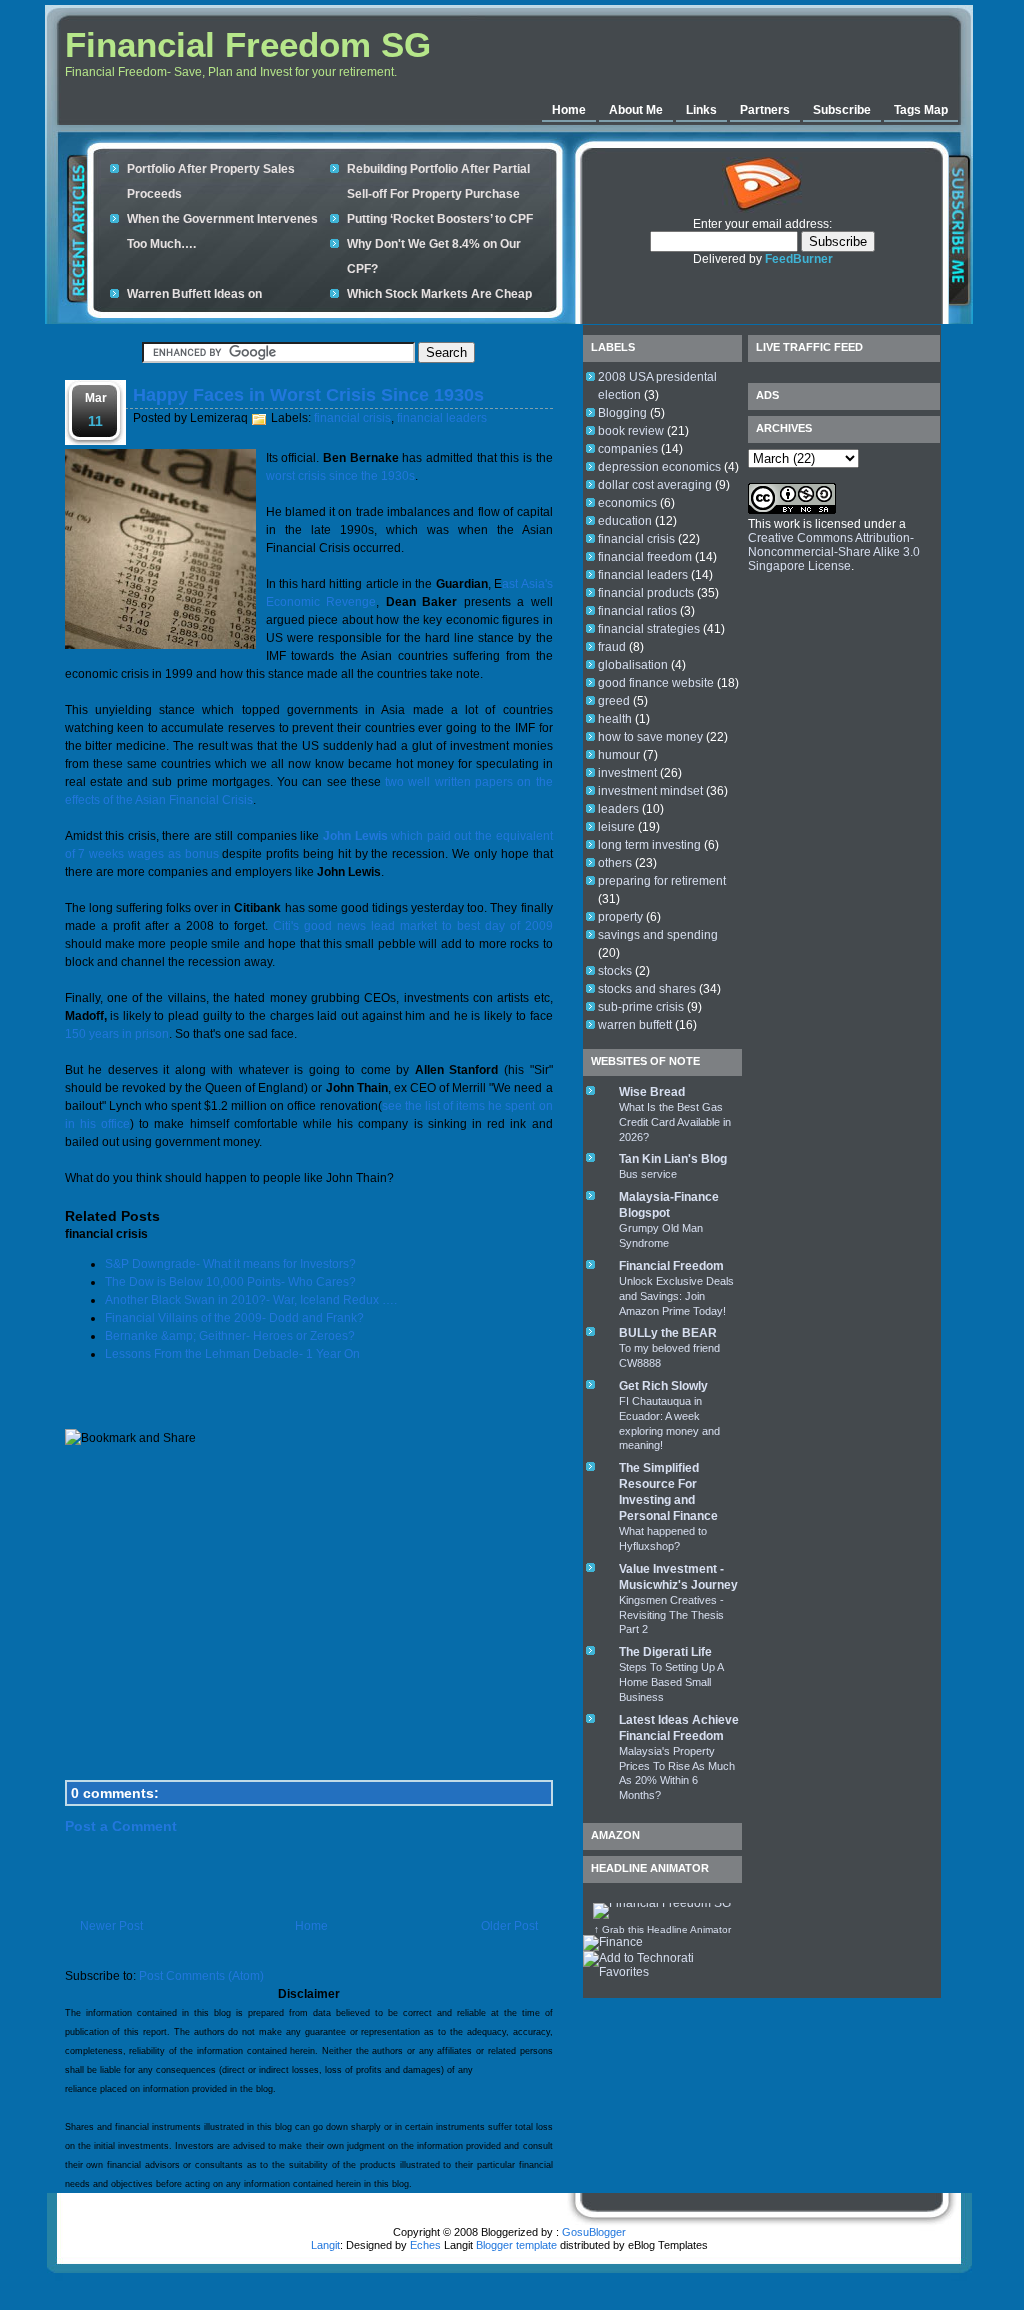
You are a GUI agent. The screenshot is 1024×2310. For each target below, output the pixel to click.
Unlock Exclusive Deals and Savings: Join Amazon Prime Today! (676, 1296)
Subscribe (842, 110)
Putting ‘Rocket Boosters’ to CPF (440, 219)
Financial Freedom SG (248, 44)
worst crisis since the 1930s (340, 476)
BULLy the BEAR (668, 1333)
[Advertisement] (709, 55)
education (625, 521)
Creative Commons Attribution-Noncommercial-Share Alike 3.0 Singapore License (834, 552)
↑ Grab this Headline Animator (662, 1929)
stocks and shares (647, 989)
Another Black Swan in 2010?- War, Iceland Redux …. (251, 1300)
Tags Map (921, 110)
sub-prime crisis (641, 1007)
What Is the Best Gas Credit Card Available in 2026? (675, 1122)
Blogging (622, 413)
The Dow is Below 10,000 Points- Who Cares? (230, 1282)
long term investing (649, 845)
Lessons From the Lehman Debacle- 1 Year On (232, 1354)
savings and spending (658, 935)
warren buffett (635, 1025)
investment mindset (650, 791)
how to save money (650, 737)
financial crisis (352, 418)
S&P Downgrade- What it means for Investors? (230, 1264)
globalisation (633, 665)
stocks (615, 971)
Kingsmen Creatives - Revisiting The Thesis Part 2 (671, 1615)
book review (631, 431)
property (620, 917)
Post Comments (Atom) (201, 1976)
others (615, 863)
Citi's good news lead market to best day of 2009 (413, 926)
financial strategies (649, 629)
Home (569, 110)
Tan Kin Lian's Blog (673, 1159)
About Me (636, 110)
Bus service (648, 1174)
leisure (616, 827)
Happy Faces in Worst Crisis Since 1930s (308, 395)
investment (627, 773)
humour (619, 755)
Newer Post (111, 1926)
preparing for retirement (662, 881)
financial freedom (645, 557)
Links (701, 110)
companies (628, 449)
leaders (618, 809)
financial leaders (442, 418)
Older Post (509, 1926)
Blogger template (516, 2245)
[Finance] (613, 1942)
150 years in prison (117, 1034)
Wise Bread (652, 1092)
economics (627, 503)
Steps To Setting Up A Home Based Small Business (671, 1682)
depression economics (659, 467)
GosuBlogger (594, 2232)
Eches (425, 2245)
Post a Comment (121, 1826)
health (615, 719)
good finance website (656, 683)
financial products (646, 593)
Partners (765, 110)
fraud (612, 647)
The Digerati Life (665, 1652)
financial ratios (637, 611)
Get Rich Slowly (663, 1386)
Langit (325, 2245)
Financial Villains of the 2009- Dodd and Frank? (234, 1318)
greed (614, 701)
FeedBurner (799, 259)
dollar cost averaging (655, 485)
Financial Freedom (671, 1266)
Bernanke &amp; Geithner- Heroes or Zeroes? (230, 1336)
